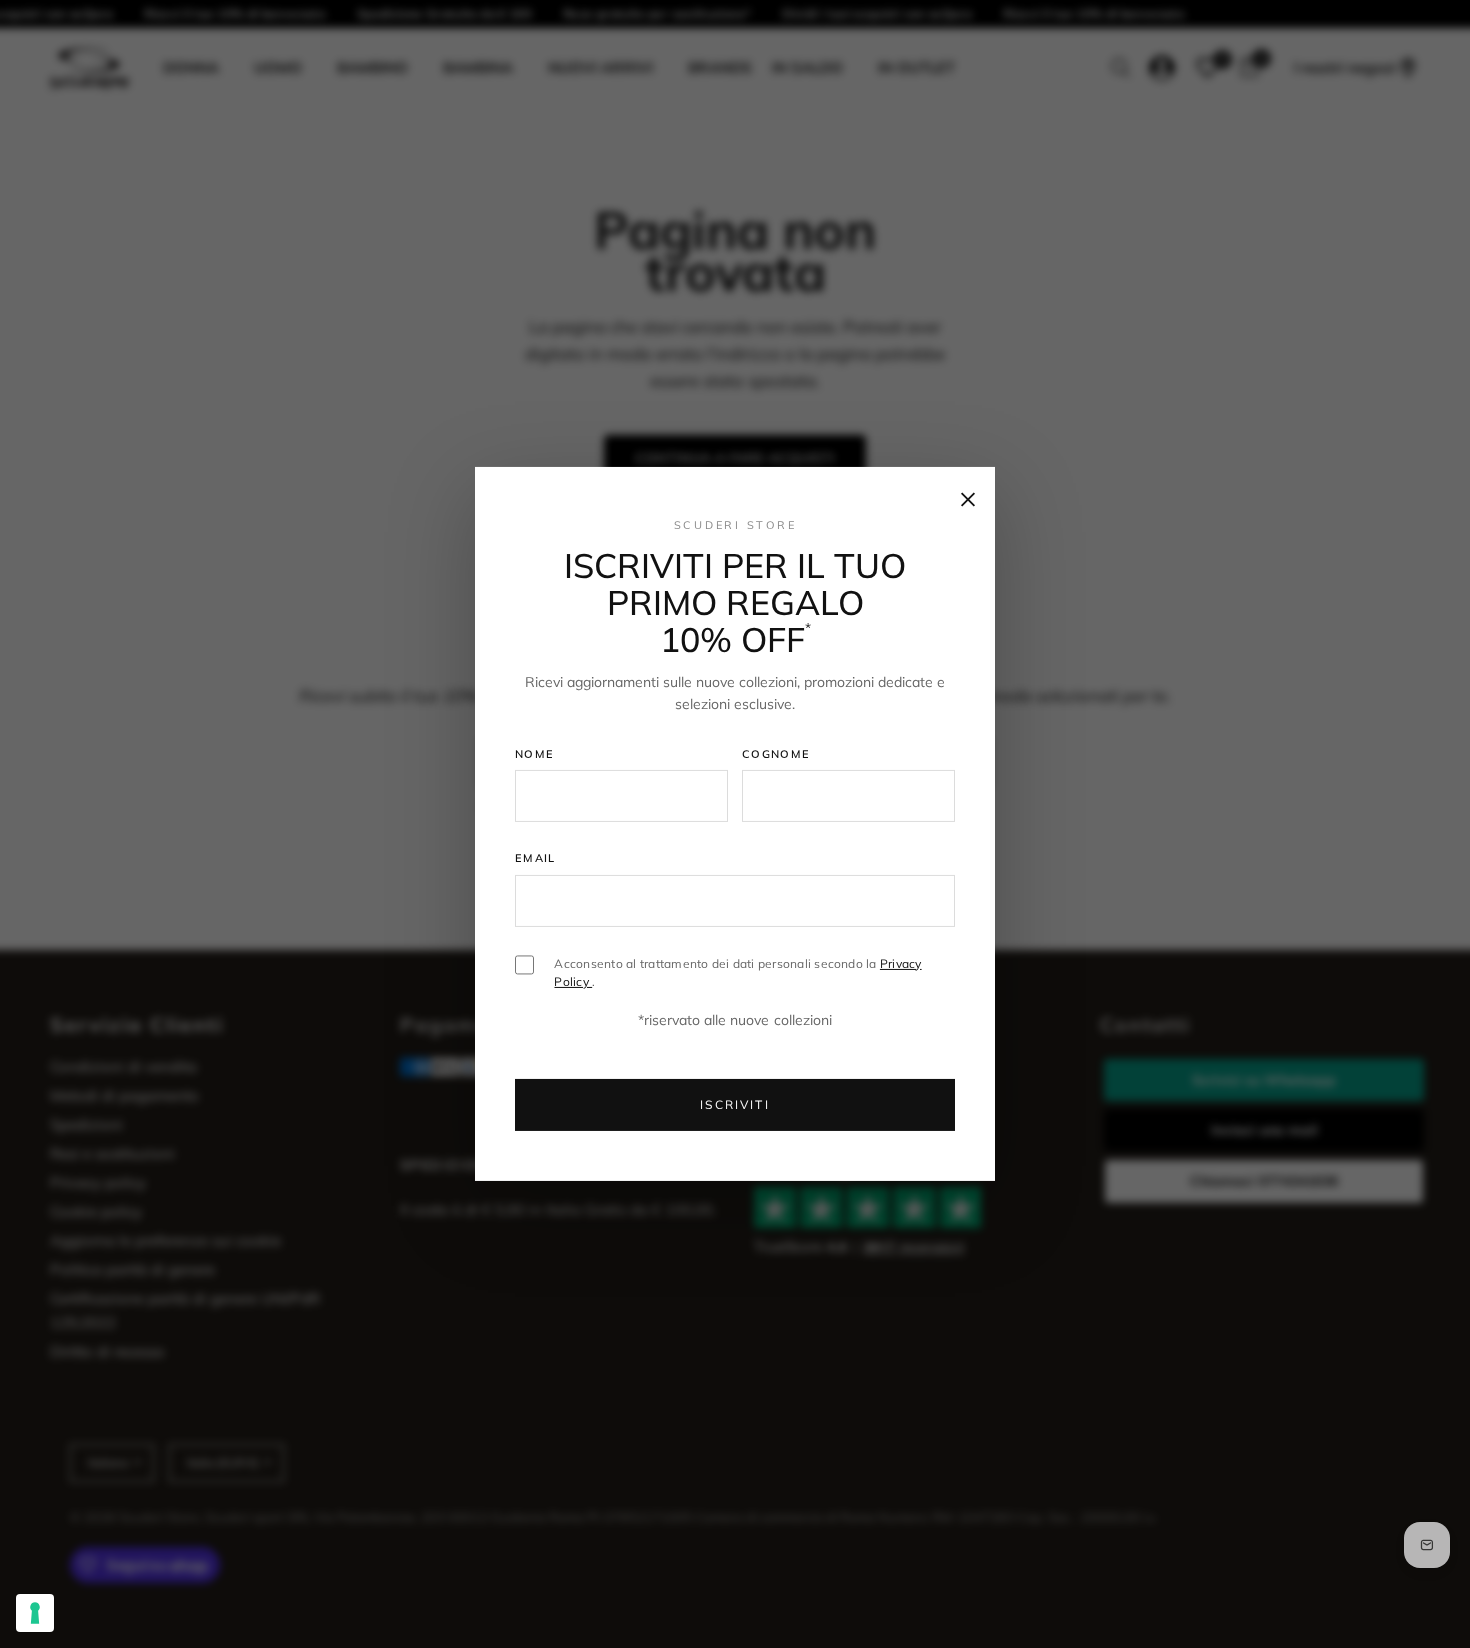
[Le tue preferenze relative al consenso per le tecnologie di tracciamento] (35, 1613)
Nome (534, 753)
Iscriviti (734, 1104)
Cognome (776, 753)
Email (535, 858)
